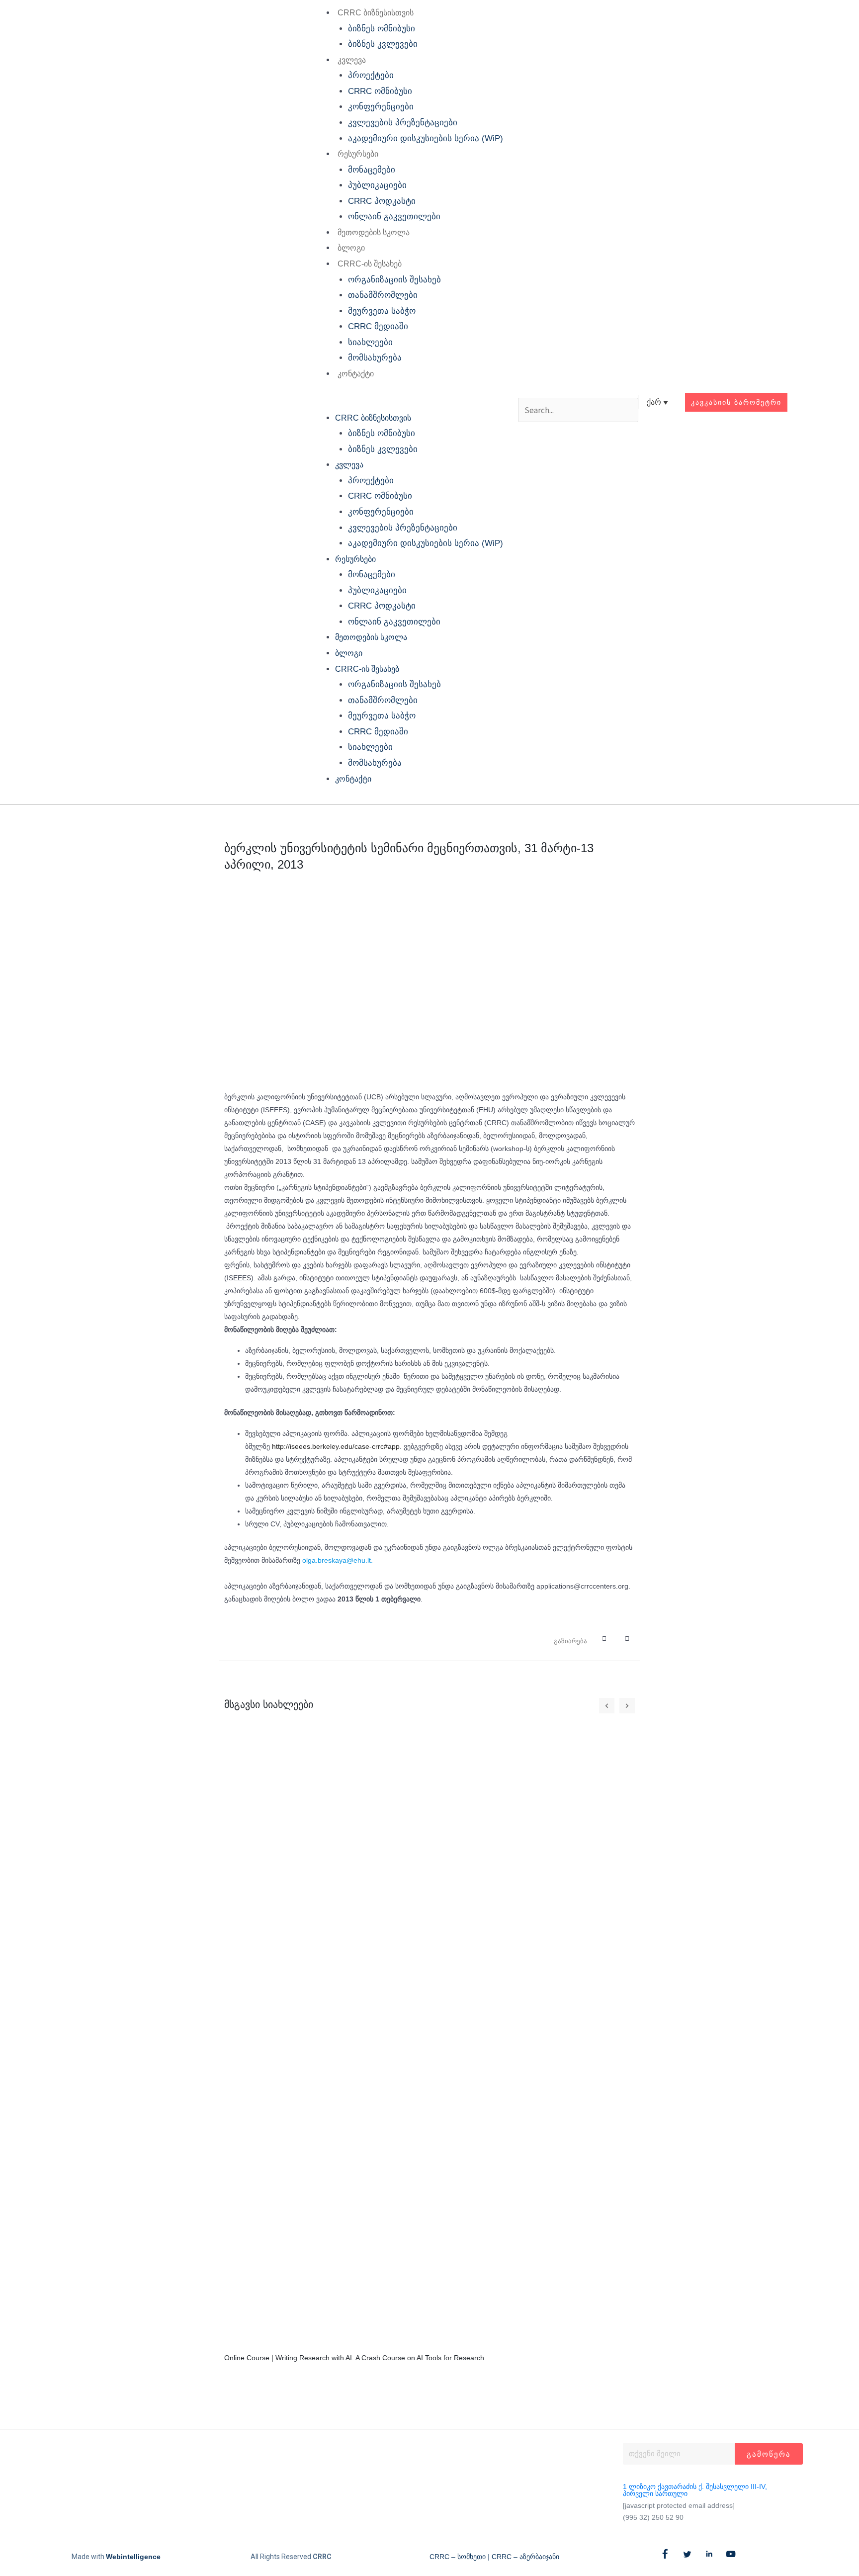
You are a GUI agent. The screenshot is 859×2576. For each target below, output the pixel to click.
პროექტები (371, 75)
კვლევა (352, 60)
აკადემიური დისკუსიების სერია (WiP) (426, 138)
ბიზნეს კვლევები (383, 44)
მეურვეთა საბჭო (382, 311)
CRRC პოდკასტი (382, 201)
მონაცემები (372, 170)
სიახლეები (370, 342)
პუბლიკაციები (377, 185)
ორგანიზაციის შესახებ (394, 280)
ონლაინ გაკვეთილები (394, 217)
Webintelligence (133, 2557)
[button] (406, 402)
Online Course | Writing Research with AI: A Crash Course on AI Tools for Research (354, 2358)
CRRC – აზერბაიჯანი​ (525, 2557)
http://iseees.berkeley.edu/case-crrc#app (336, 1446)
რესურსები (358, 154)
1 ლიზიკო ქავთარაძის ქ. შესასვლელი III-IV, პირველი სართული (695, 2490)
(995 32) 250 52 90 (653, 2517)
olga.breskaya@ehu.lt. (338, 1560)
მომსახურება (375, 358)
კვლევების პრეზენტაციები (403, 123)
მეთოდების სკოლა (374, 232)
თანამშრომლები (383, 295)
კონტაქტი (356, 374)
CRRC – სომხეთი (458, 2557)
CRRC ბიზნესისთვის (376, 13)
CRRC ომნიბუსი (380, 91)
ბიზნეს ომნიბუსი (382, 29)
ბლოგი (351, 248)
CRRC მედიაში (378, 326)
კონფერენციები (381, 107)
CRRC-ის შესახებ (370, 264)
